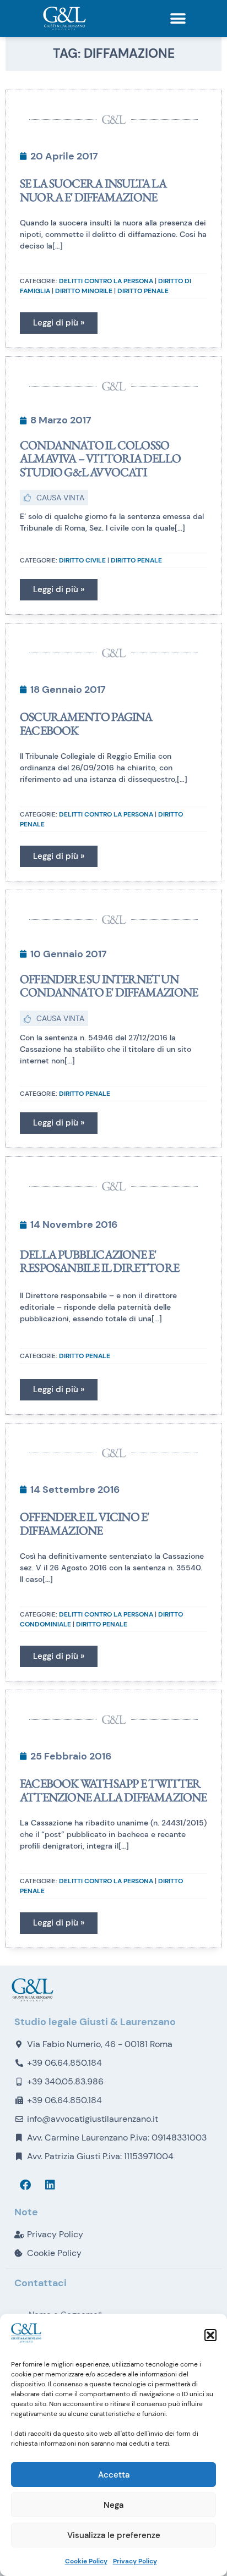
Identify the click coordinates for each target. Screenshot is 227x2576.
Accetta (114, 2475)
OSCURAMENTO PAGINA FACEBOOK (86, 723)
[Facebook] (25, 2185)
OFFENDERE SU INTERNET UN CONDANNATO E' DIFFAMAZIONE (109, 986)
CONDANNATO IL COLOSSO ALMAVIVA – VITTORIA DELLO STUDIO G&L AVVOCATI (100, 458)
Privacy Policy (135, 2561)
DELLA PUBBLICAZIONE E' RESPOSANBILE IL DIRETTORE (99, 1261)
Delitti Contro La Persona (106, 281)
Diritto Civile (82, 560)
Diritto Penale (143, 291)
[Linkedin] (50, 2185)
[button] (210, 2335)
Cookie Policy (86, 2561)
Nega (113, 2505)
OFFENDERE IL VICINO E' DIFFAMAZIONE (84, 1523)
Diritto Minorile (84, 291)
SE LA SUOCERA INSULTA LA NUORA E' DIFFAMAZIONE (93, 190)
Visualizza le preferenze (114, 2535)
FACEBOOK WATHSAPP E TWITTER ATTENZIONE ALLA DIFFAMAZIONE (113, 1790)
